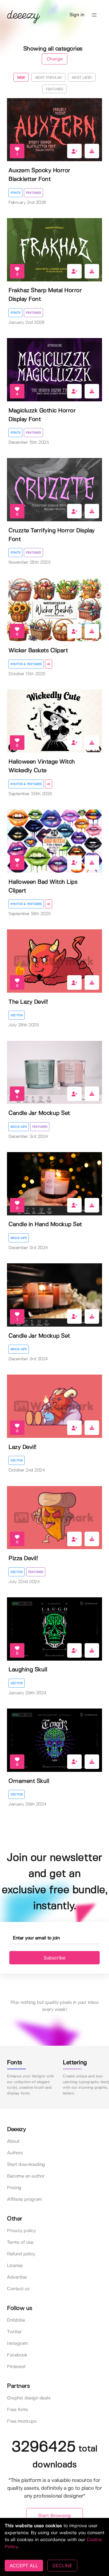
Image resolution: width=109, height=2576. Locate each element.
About (13, 2141)
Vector (17, 1015)
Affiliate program (24, 2199)
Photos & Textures (26, 664)
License (15, 2266)
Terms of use (20, 2242)
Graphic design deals (29, 2398)
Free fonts (17, 2410)
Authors (15, 2153)
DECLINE (62, 2566)
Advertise (17, 2277)
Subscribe (54, 1958)
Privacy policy (21, 2231)
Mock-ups (19, 1127)
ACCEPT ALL (24, 2566)
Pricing (14, 2188)
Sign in (77, 15)
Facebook (17, 2355)
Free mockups (22, 2421)
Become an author (26, 2176)
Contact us (18, 2289)
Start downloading (26, 2165)
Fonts (15, 193)
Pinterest (16, 2367)
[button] (94, 15)
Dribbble (16, 2320)
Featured (33, 193)
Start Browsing (54, 2516)
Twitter (14, 2332)
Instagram (17, 2344)
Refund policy (21, 2254)
